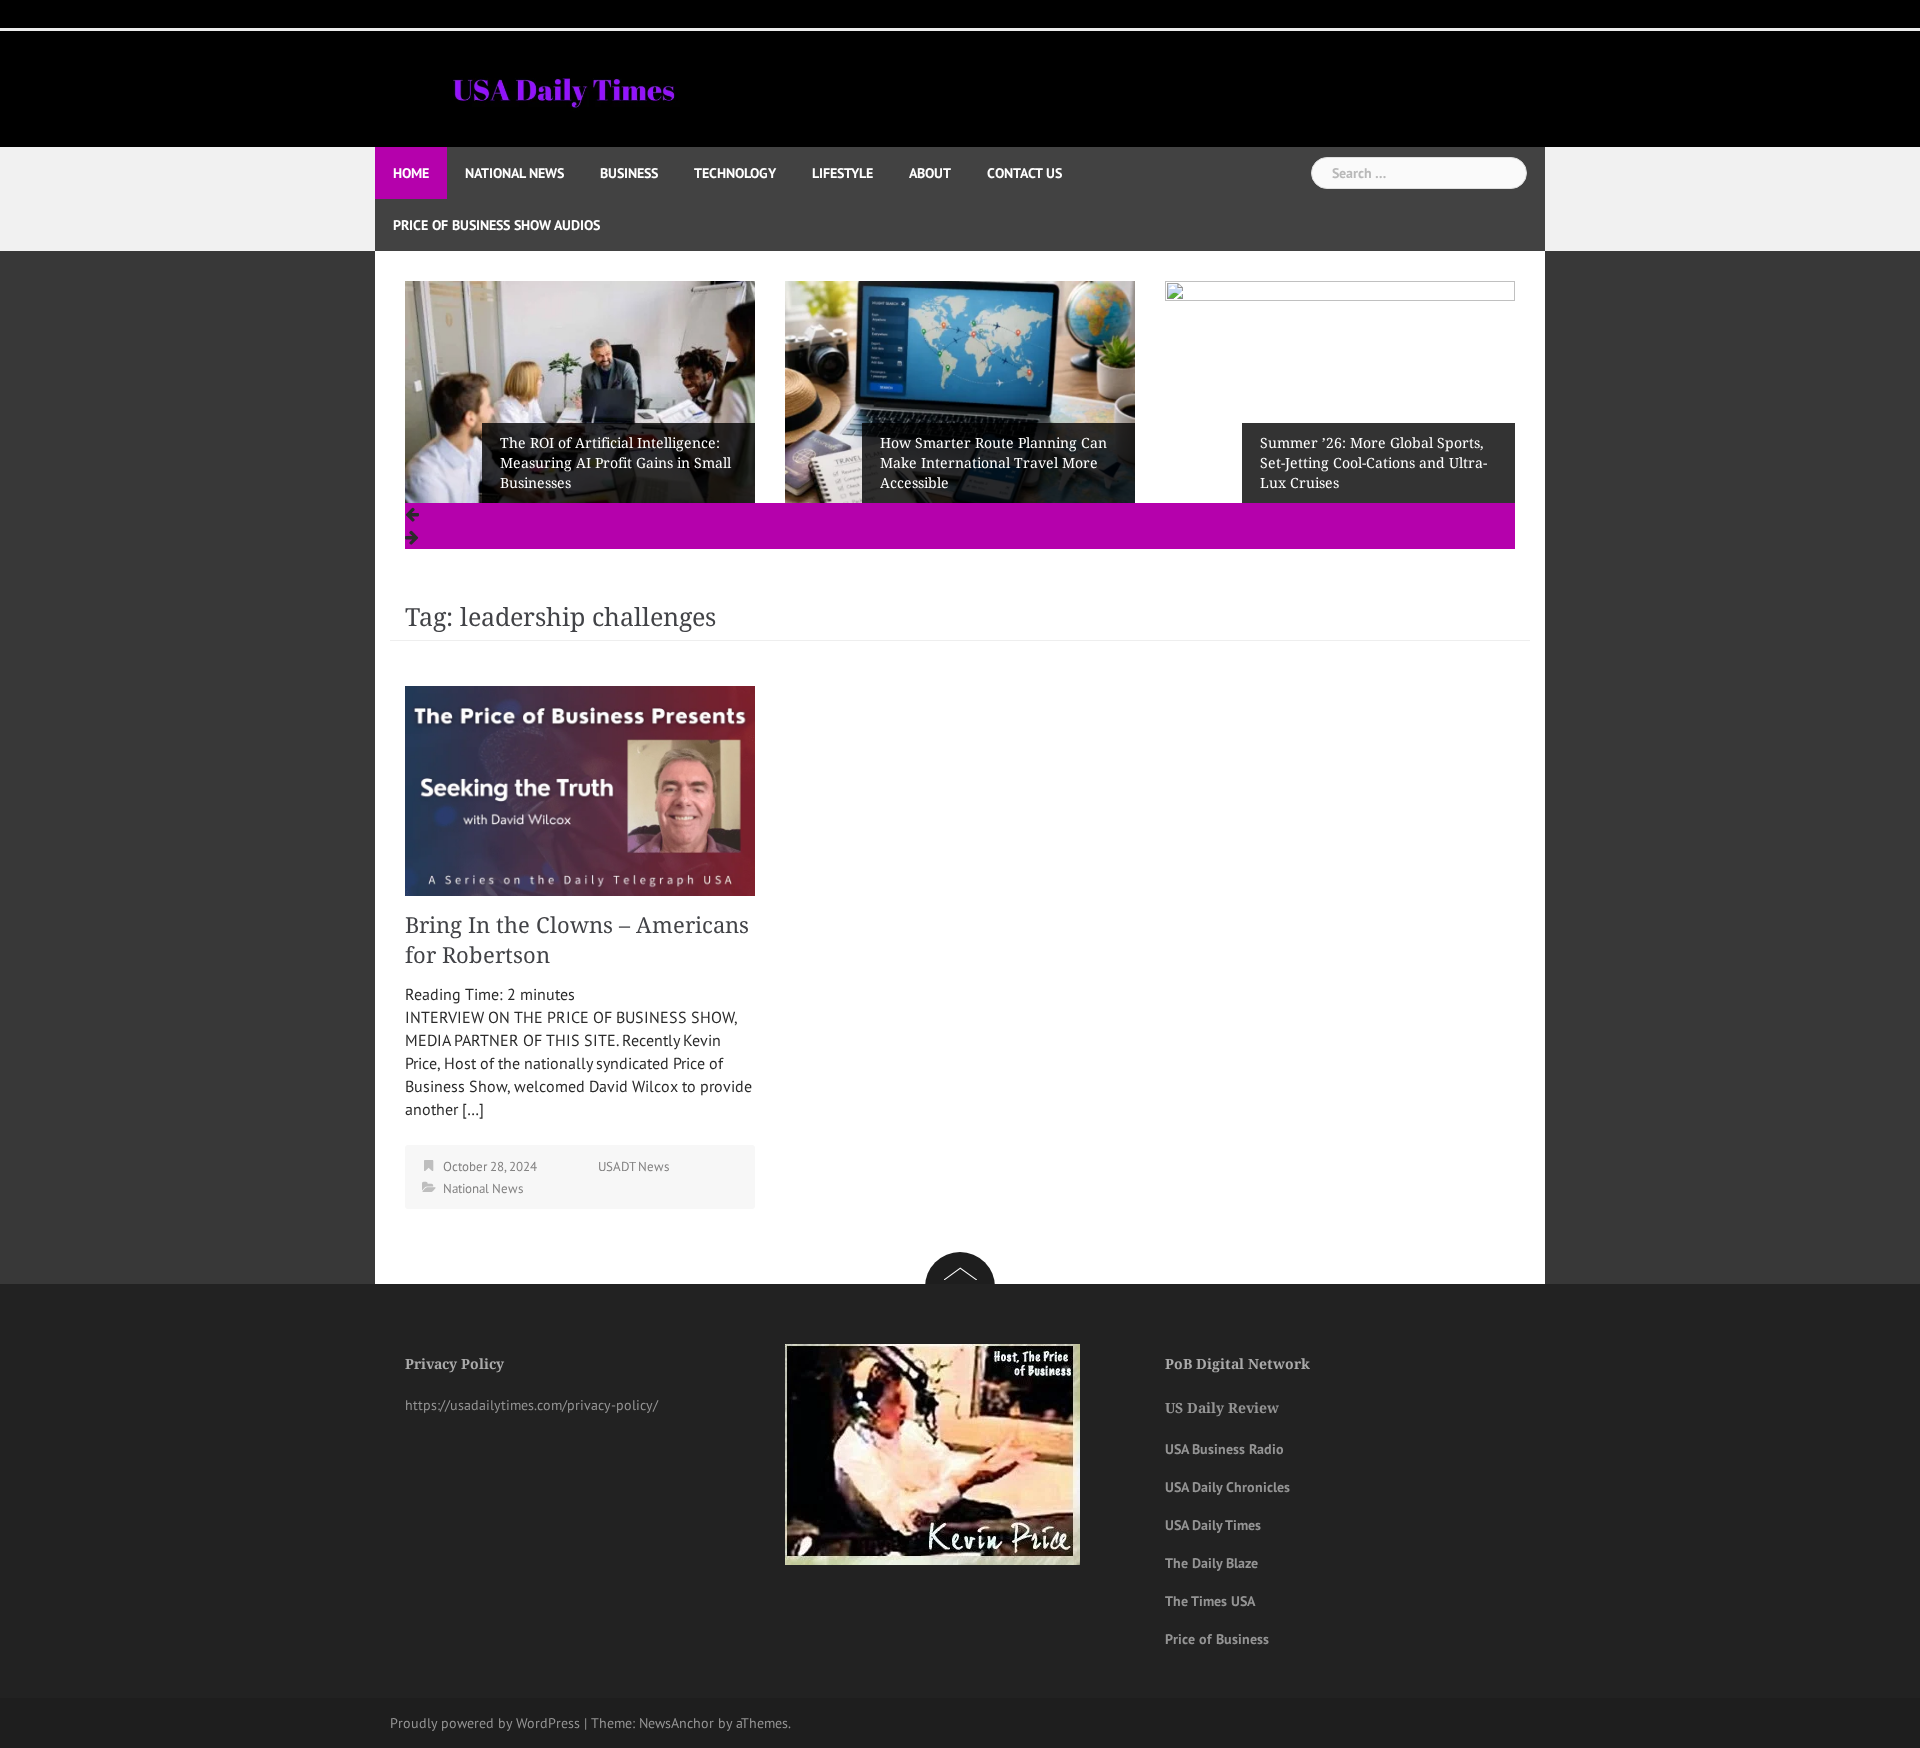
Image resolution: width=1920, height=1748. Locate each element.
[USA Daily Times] (562, 87)
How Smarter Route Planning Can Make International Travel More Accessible (614, 463)
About (930, 173)
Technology (735, 173)
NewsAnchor (676, 1723)
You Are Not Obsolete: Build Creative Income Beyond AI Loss (1370, 473)
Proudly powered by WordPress (485, 1723)
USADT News (633, 1166)
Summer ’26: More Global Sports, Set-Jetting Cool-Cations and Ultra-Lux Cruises (994, 463)
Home (411, 173)
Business (629, 173)
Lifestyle (842, 173)
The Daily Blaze (1211, 1563)
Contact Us (1024, 173)
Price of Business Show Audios (496, 225)
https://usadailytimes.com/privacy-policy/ (531, 1405)
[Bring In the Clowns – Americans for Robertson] (580, 789)
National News (514, 173)
